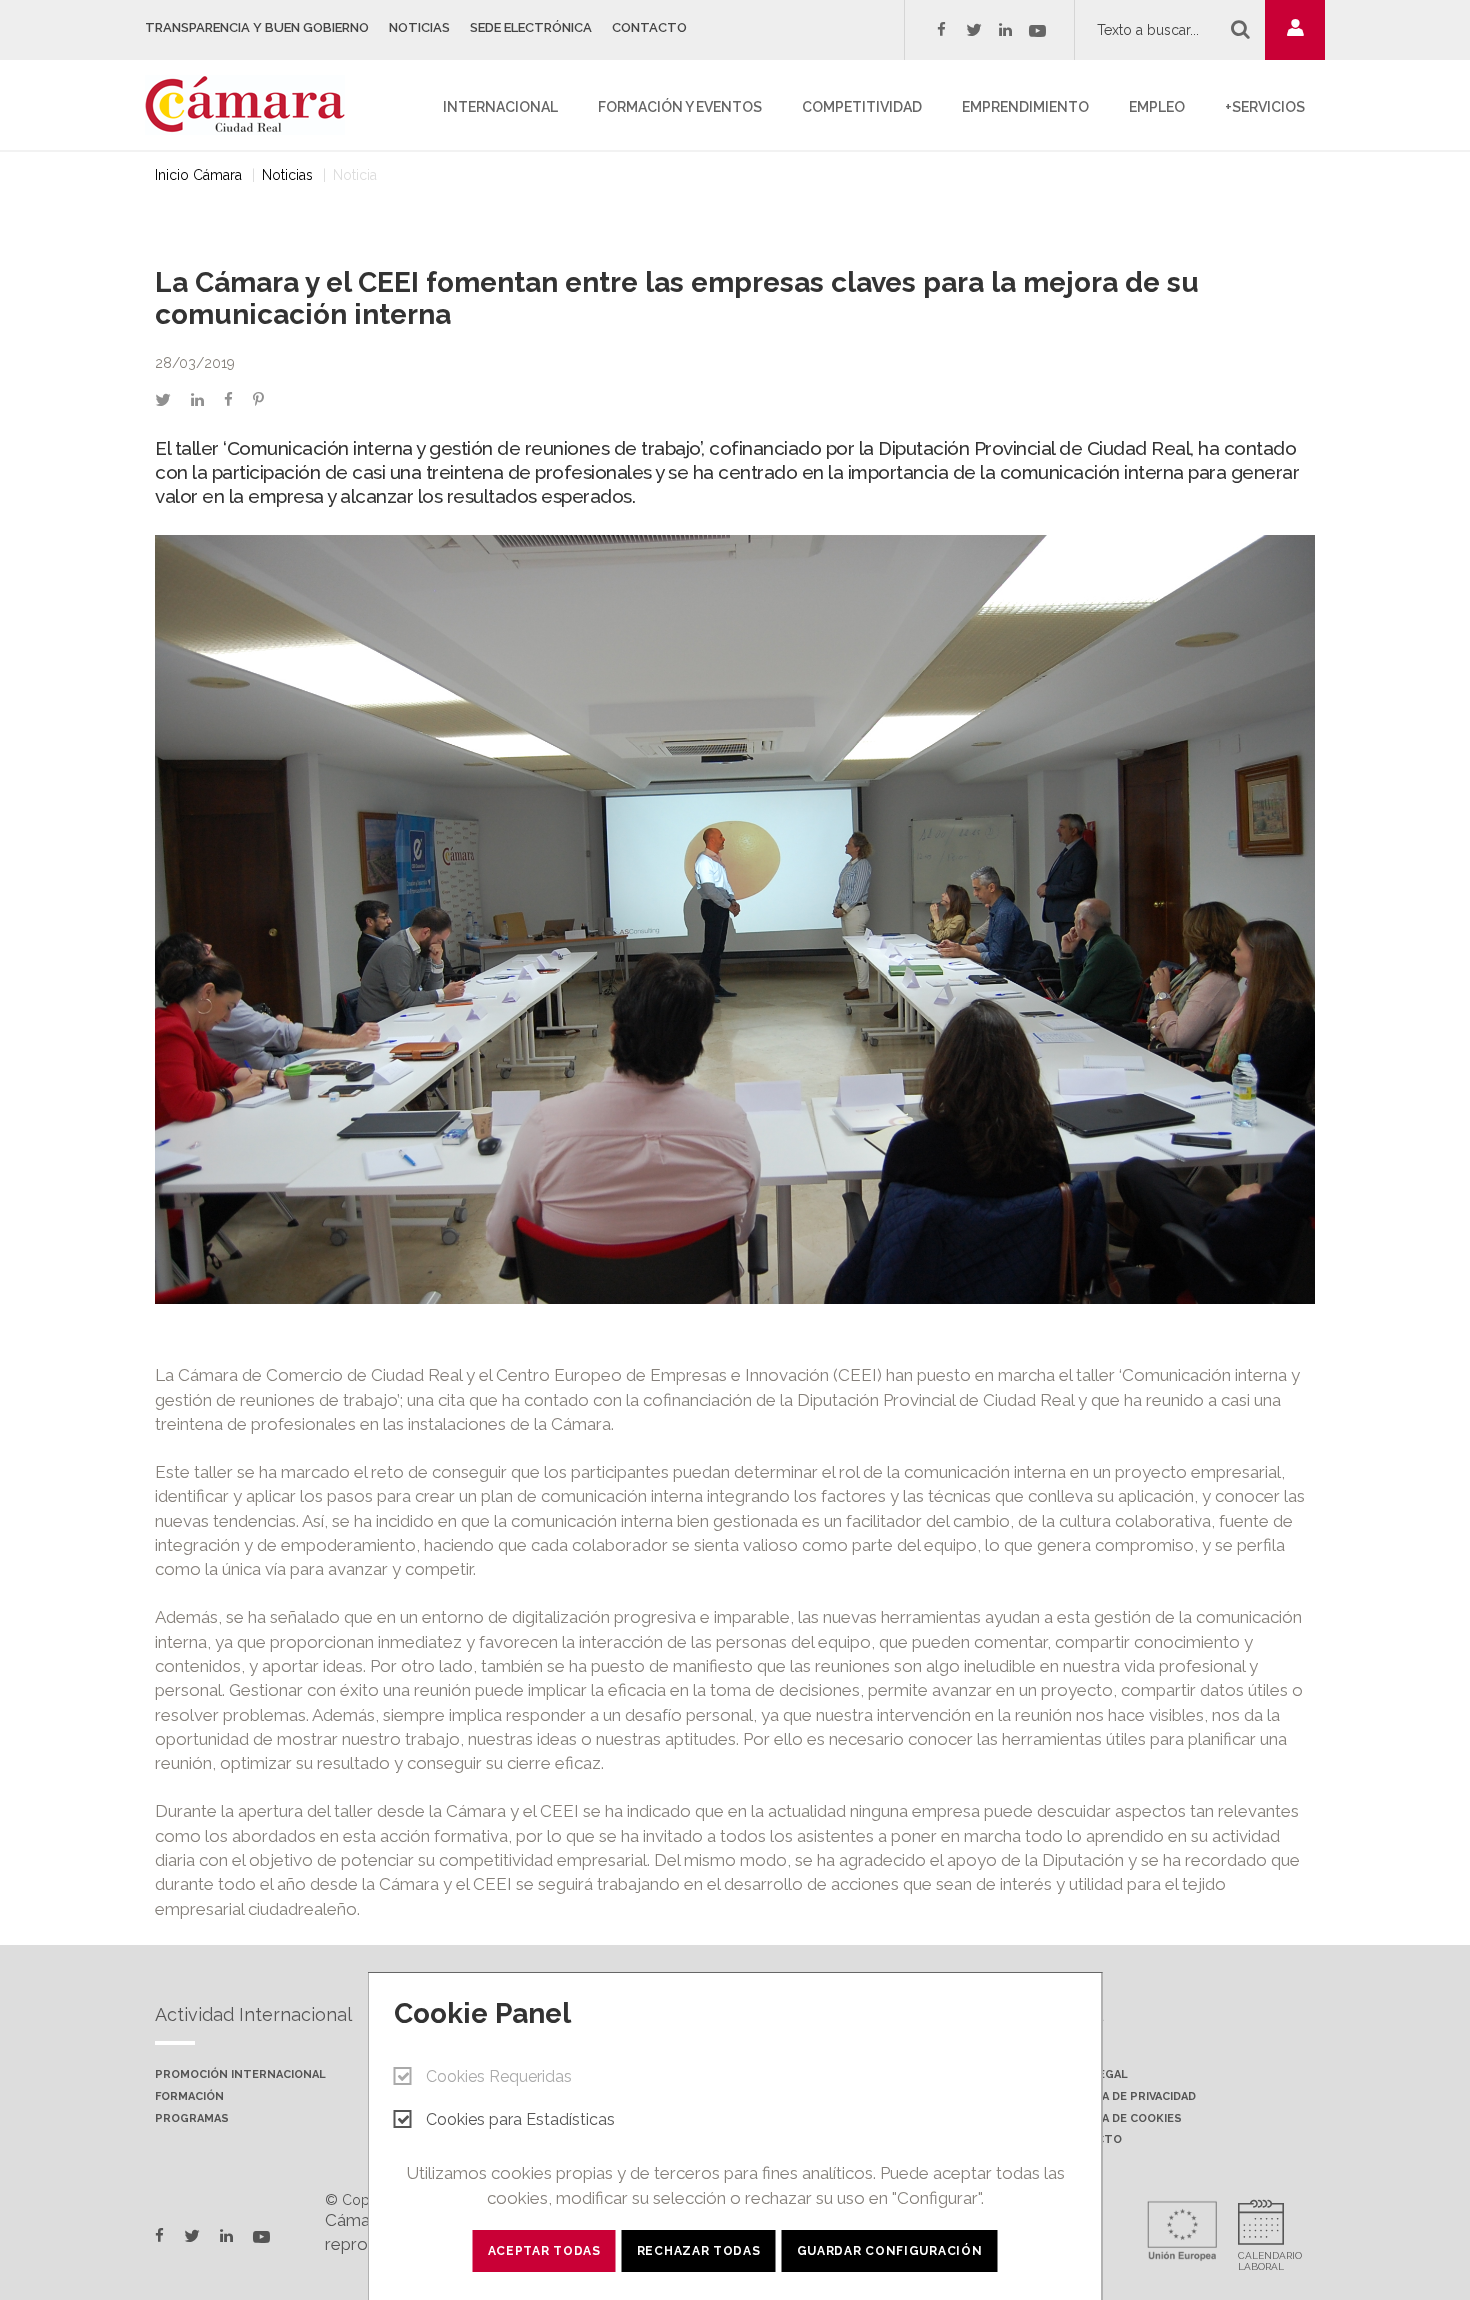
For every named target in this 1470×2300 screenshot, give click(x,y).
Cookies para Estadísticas (520, 2119)
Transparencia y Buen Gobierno (257, 27)
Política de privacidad (1125, 2097)
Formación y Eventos (680, 107)
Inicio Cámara (198, 175)
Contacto (649, 27)
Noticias (419, 27)
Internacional (500, 107)
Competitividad (862, 107)
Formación (189, 2097)
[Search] (1240, 29)
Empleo (1157, 107)
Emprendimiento (1025, 107)
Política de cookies (1118, 2119)
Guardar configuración (890, 2251)
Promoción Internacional (240, 2075)
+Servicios (1265, 107)
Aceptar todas (544, 2251)
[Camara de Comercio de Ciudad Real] (255, 103)
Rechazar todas (699, 2251)
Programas (192, 2119)
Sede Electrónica (531, 27)
